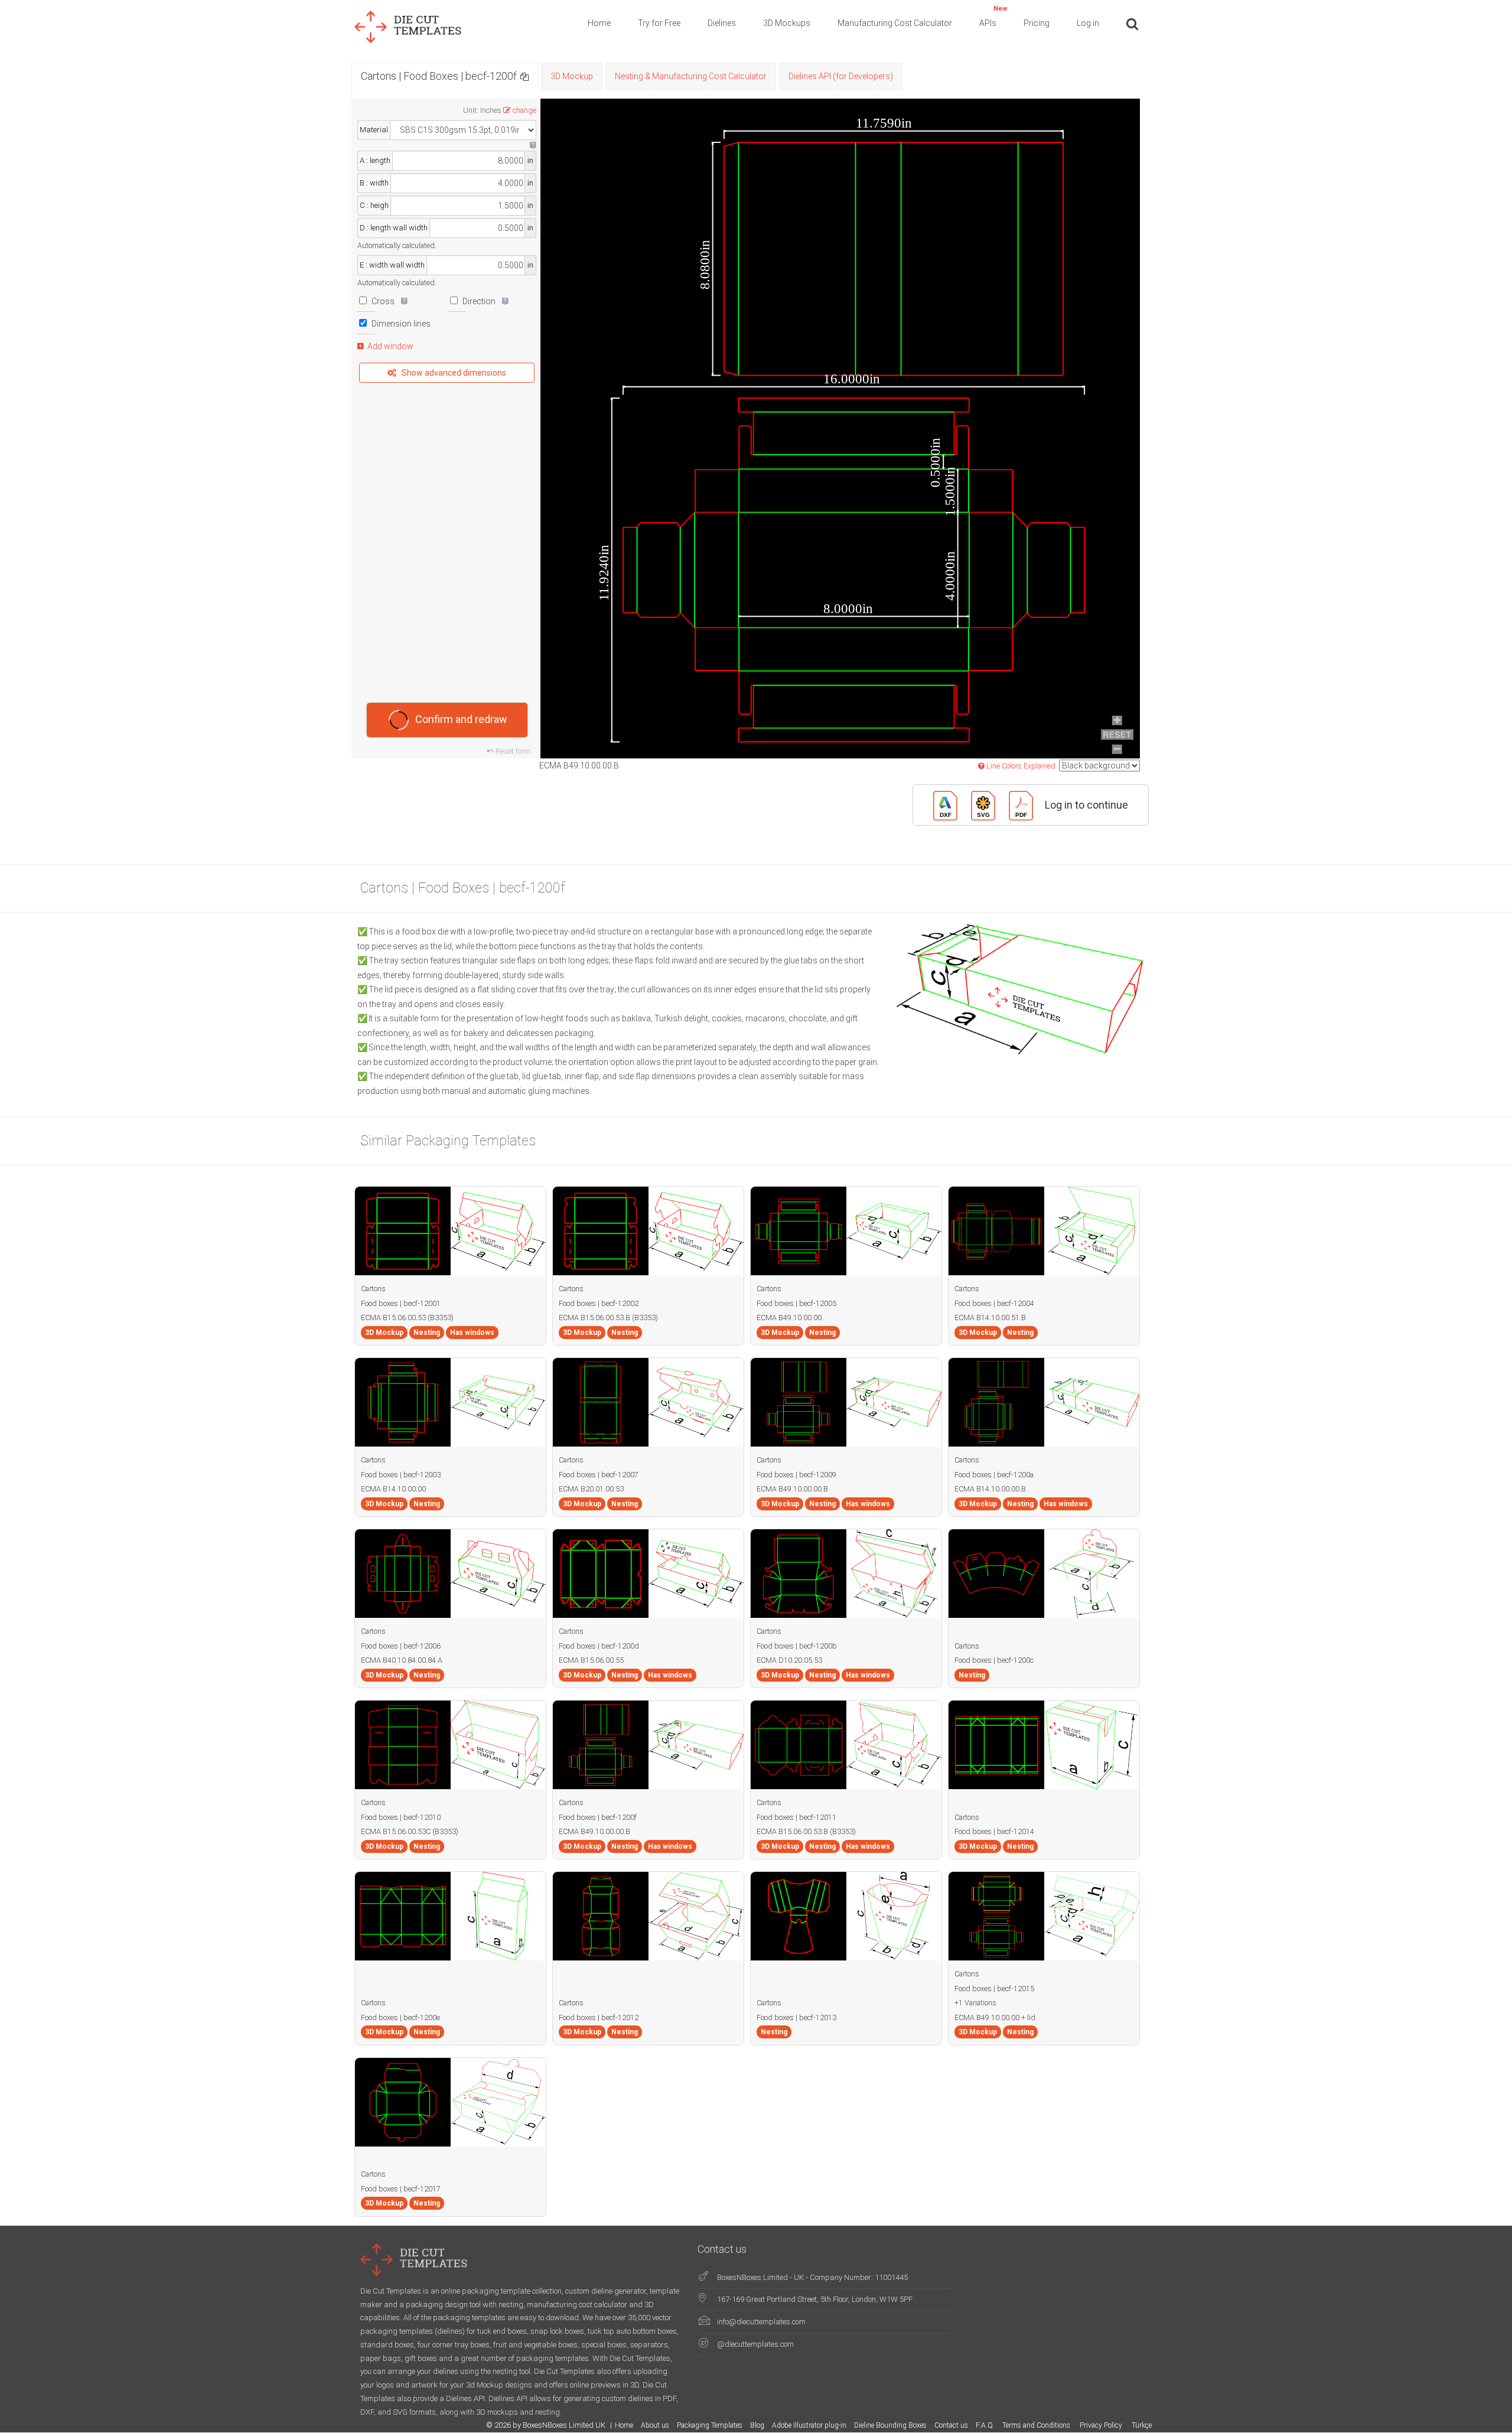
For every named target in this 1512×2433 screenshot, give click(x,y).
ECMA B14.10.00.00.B (990, 1489)
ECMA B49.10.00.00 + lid (995, 2017)
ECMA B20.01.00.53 (591, 1489)
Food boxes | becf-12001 (401, 1303)
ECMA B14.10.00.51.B (990, 1318)
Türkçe (1142, 2425)
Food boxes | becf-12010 (401, 1817)
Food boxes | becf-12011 (796, 1817)
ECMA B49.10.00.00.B (792, 1489)
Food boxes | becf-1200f (598, 1817)
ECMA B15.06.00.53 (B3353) (407, 1318)
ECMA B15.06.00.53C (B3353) (410, 1831)
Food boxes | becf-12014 (994, 1831)
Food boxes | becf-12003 (401, 1475)
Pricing (1037, 23)
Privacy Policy (1102, 2425)
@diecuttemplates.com (755, 2344)
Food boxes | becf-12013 (796, 2017)
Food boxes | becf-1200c (994, 1660)
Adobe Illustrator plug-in (809, 2425)
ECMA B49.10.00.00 (789, 1318)
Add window (390, 346)
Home (599, 23)
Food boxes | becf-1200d (599, 1646)
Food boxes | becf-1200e (400, 2017)
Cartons (373, 1289)
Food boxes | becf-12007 (599, 1475)
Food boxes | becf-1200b (797, 1646)
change (524, 110)
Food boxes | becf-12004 (994, 1303)
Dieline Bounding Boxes (890, 2425)
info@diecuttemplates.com (761, 2322)
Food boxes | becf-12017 (401, 2189)
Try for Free (659, 23)
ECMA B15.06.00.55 (591, 1660)
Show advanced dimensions (454, 373)
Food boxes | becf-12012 (599, 2017)
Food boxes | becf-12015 (994, 1989)
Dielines (722, 23)
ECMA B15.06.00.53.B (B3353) (608, 1318)
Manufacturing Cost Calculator (895, 23)
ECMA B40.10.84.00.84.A (402, 1660)
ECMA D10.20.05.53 (789, 1660)
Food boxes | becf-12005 (796, 1303)
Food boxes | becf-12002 (599, 1303)
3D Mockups (787, 23)
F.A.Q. (985, 2425)
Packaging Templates (710, 2425)
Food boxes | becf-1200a (994, 1475)
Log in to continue (1086, 805)
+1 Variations (975, 2003)
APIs (993, 16)
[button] (524, 76)
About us (655, 2425)
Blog (757, 2425)
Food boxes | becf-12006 (401, 1646)
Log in (1088, 23)
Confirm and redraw (461, 719)
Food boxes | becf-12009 (796, 1475)
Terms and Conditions (1037, 2425)
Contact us (951, 2425)
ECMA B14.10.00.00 (393, 1489)
